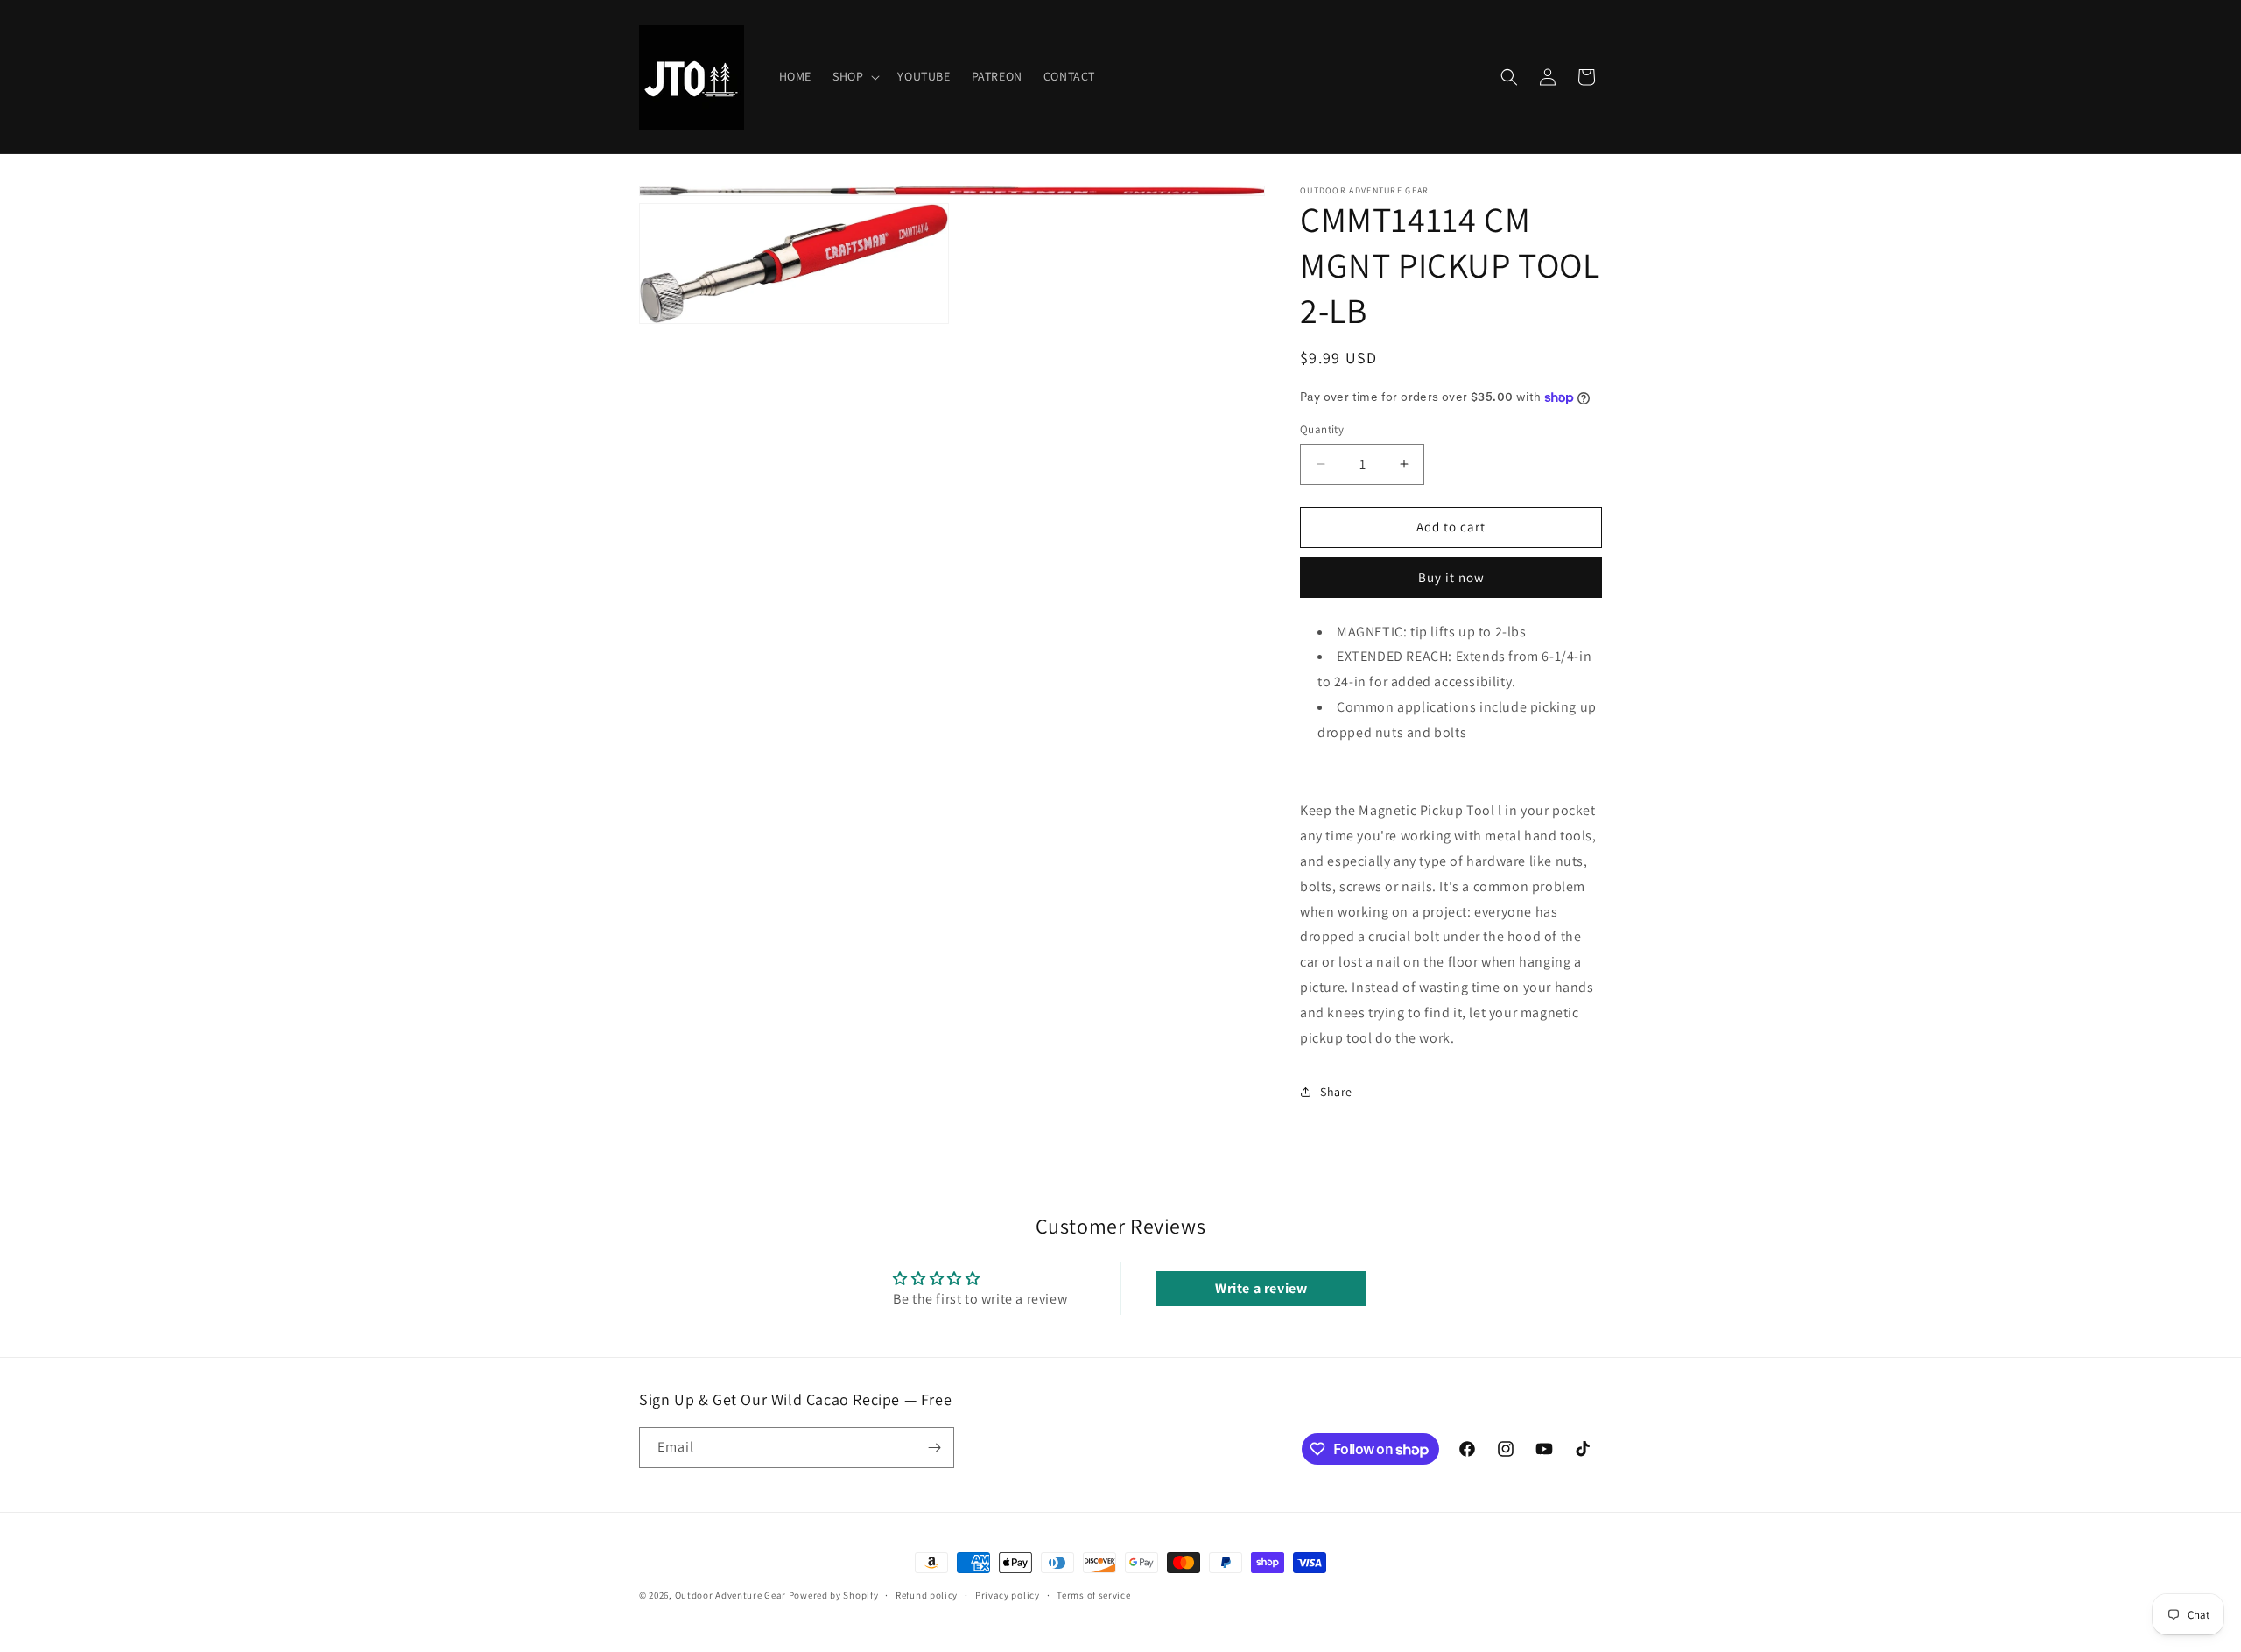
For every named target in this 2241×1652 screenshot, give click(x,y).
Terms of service (1093, 1595)
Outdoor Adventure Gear (731, 1595)
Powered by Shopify (834, 1595)
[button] (854, 76)
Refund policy (927, 1595)
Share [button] (1336, 1092)
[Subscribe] (934, 1448)
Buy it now (1451, 577)
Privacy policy (1008, 1595)
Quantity (1322, 429)
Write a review (1261, 1288)
